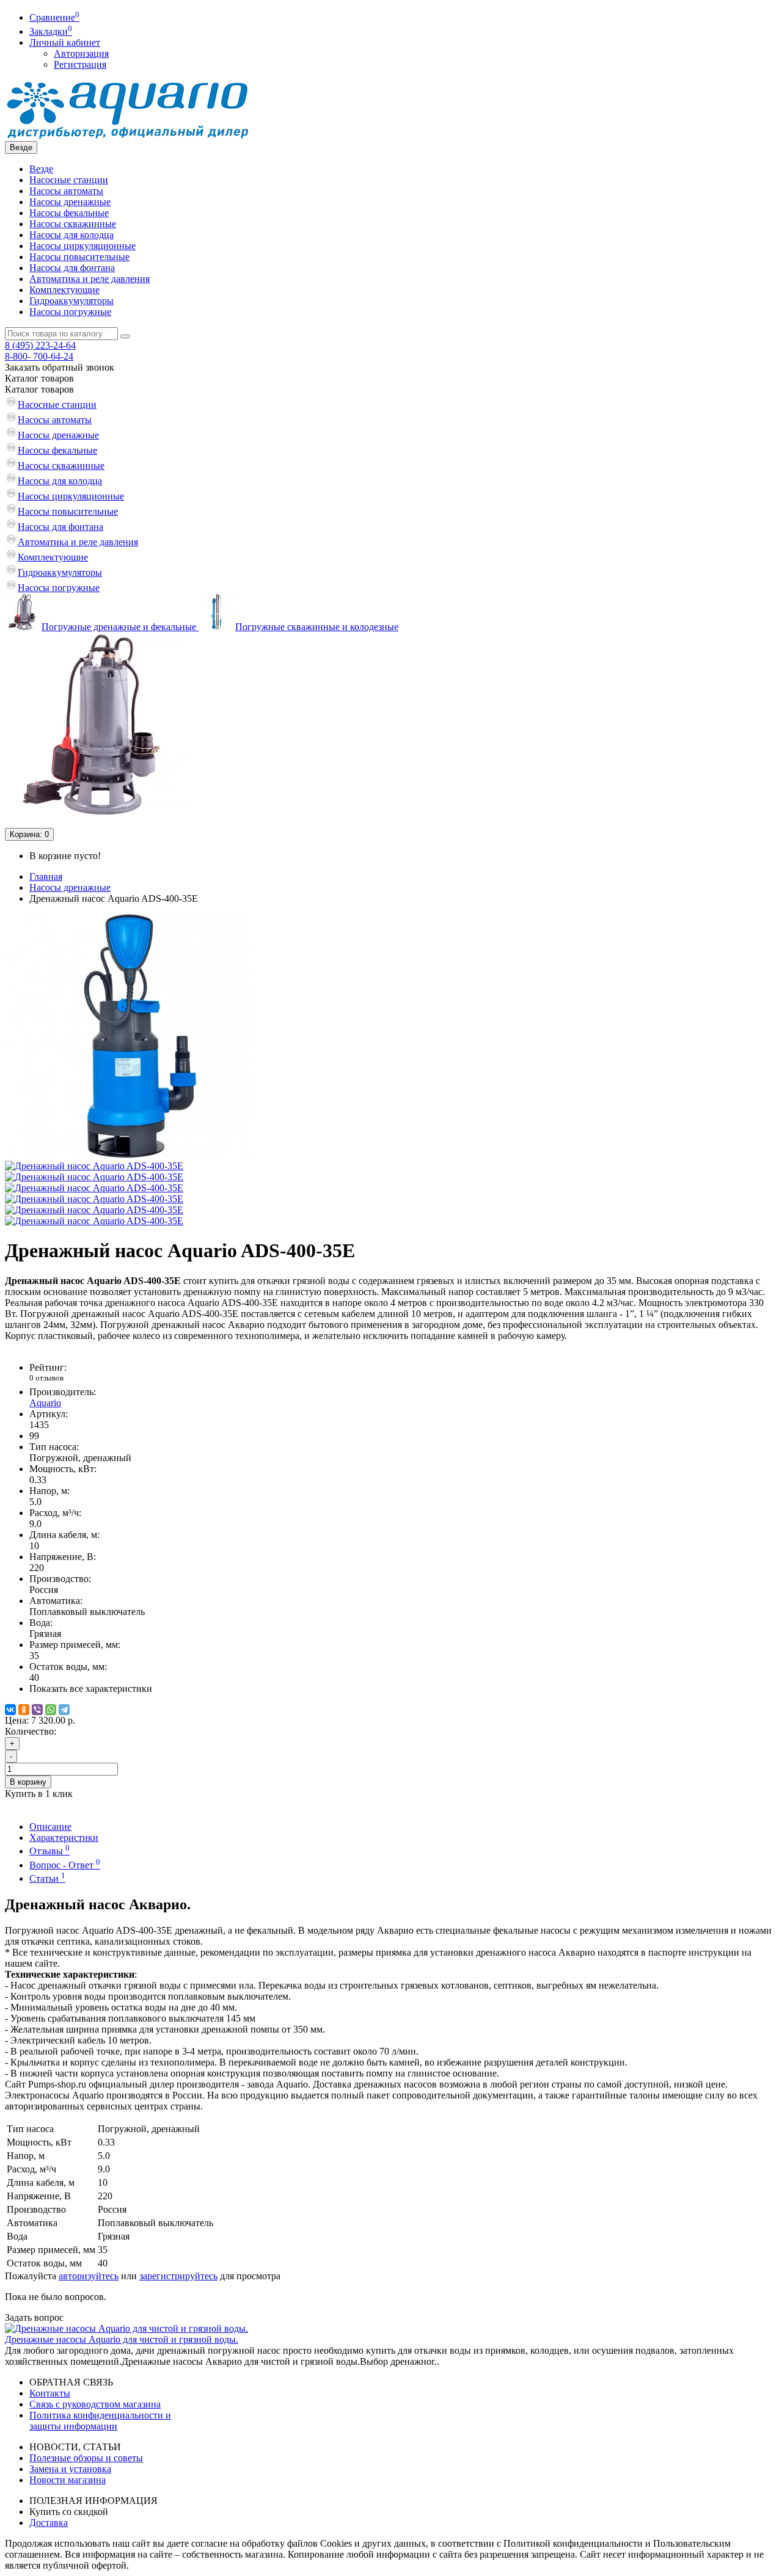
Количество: (31, 1731)
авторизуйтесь (89, 2276)
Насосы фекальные (69, 213)
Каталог (39, 389)
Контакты (50, 2393)
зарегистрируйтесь (178, 2276)
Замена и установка (70, 2469)
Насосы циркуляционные (82, 246)
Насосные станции (69, 180)
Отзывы (49, 1851)
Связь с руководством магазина (95, 2404)
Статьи (47, 1878)
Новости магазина (68, 2480)
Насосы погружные (70, 312)
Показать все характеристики (91, 1689)
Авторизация (81, 53)
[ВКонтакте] (10, 1710)
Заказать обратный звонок (60, 367)
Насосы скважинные (73, 224)
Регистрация (80, 64)
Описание (50, 1827)
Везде (41, 169)
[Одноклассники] (24, 1710)
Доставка (49, 2523)
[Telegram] (64, 1710)
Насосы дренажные (70, 202)
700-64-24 (39, 356)
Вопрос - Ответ (65, 1865)
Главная (46, 876)
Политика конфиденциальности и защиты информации (100, 2421)
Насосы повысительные (79, 257)
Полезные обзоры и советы (86, 2458)
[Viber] (37, 1710)
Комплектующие (64, 290)
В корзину (28, 1782)
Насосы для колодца (71, 235)
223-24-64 (40, 345)
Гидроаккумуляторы (71, 301)
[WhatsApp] (51, 1710)
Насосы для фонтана (72, 268)
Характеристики (64, 1838)
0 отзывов (46, 1378)
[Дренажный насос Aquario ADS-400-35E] (127, 1155)
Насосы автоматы (66, 191)
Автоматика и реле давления (90, 279)
